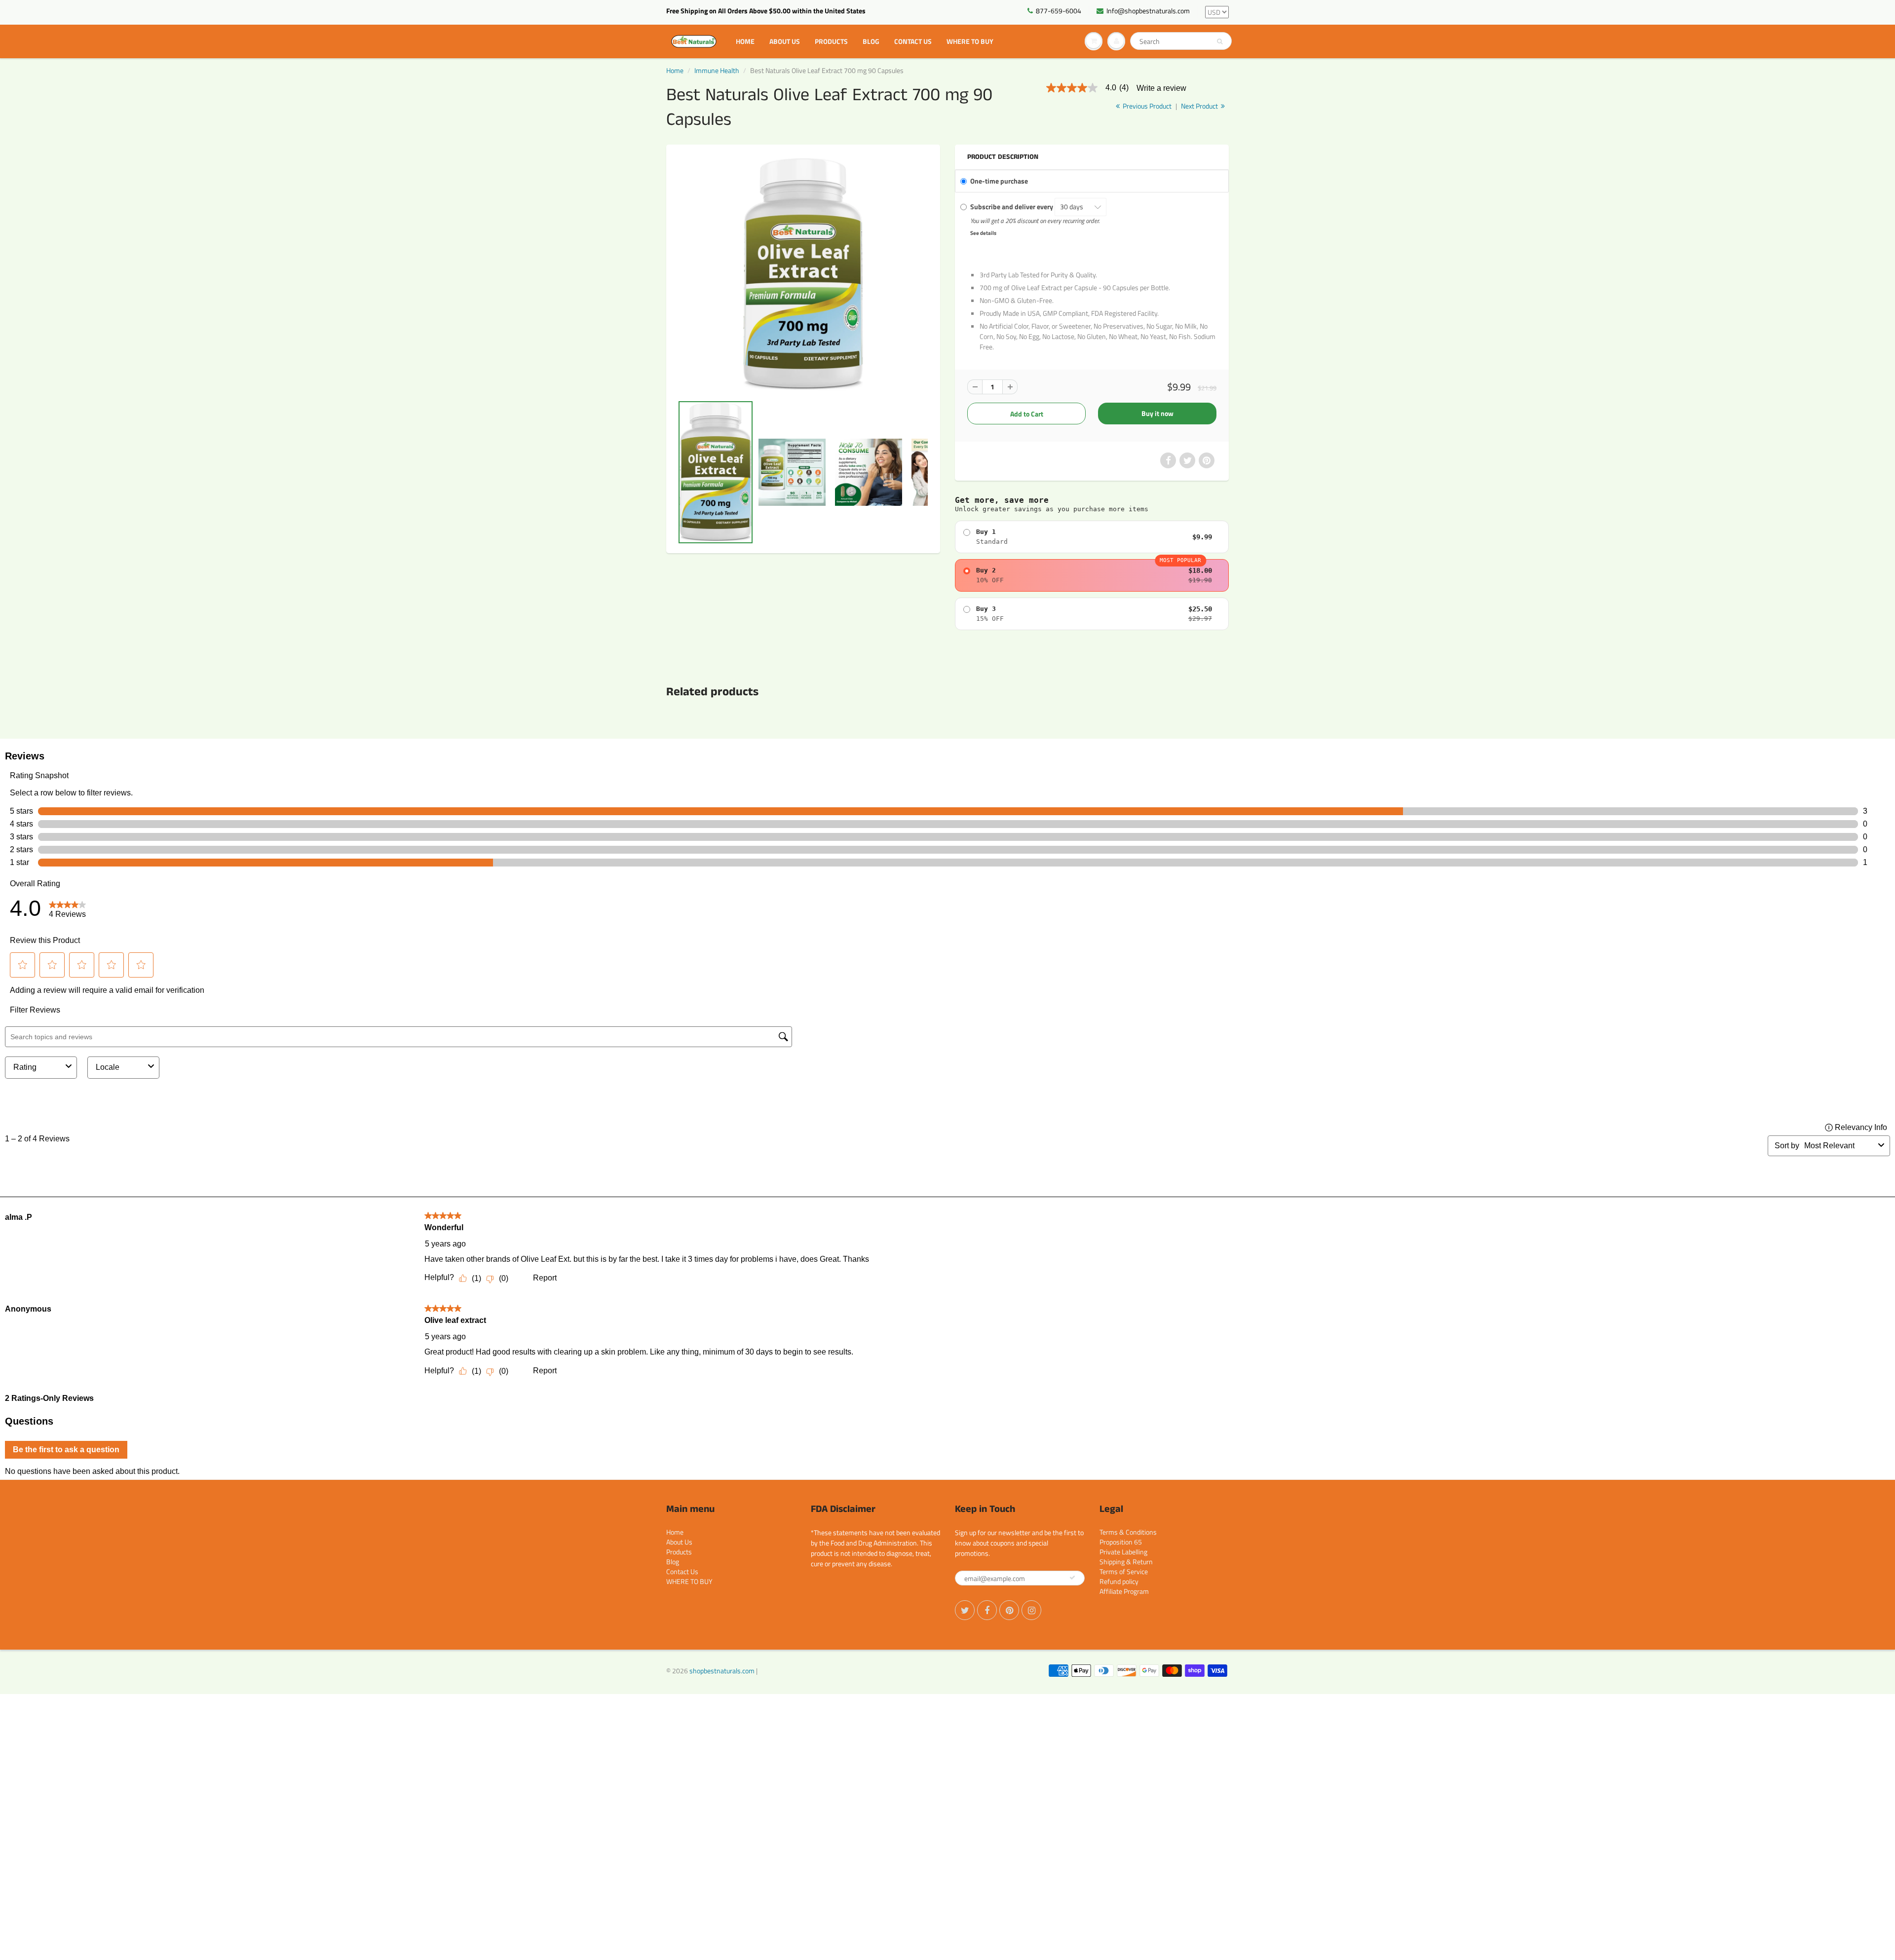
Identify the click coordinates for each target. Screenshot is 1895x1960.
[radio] (1092, 537)
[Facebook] (987, 1610)
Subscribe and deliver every (1012, 207)
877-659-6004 (1059, 11)
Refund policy (1119, 1581)
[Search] (1220, 41)
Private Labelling (1123, 1552)
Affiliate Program (1124, 1591)
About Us (785, 41)
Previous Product (1146, 106)
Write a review (1161, 88)
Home (745, 41)
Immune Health (717, 70)
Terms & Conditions (1128, 1532)
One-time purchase (999, 181)
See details (983, 233)
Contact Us (913, 41)
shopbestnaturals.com (722, 1671)
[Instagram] (1031, 1610)
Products (831, 41)
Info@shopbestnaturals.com (1148, 11)
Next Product (1200, 106)
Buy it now (1157, 413)
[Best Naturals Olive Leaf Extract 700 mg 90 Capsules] (803, 275)
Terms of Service (1124, 1571)
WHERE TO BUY (970, 41)
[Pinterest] (1009, 1610)
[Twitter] (965, 1610)
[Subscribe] (1072, 1578)
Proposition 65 (1121, 1542)
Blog (871, 41)
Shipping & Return (1126, 1562)
